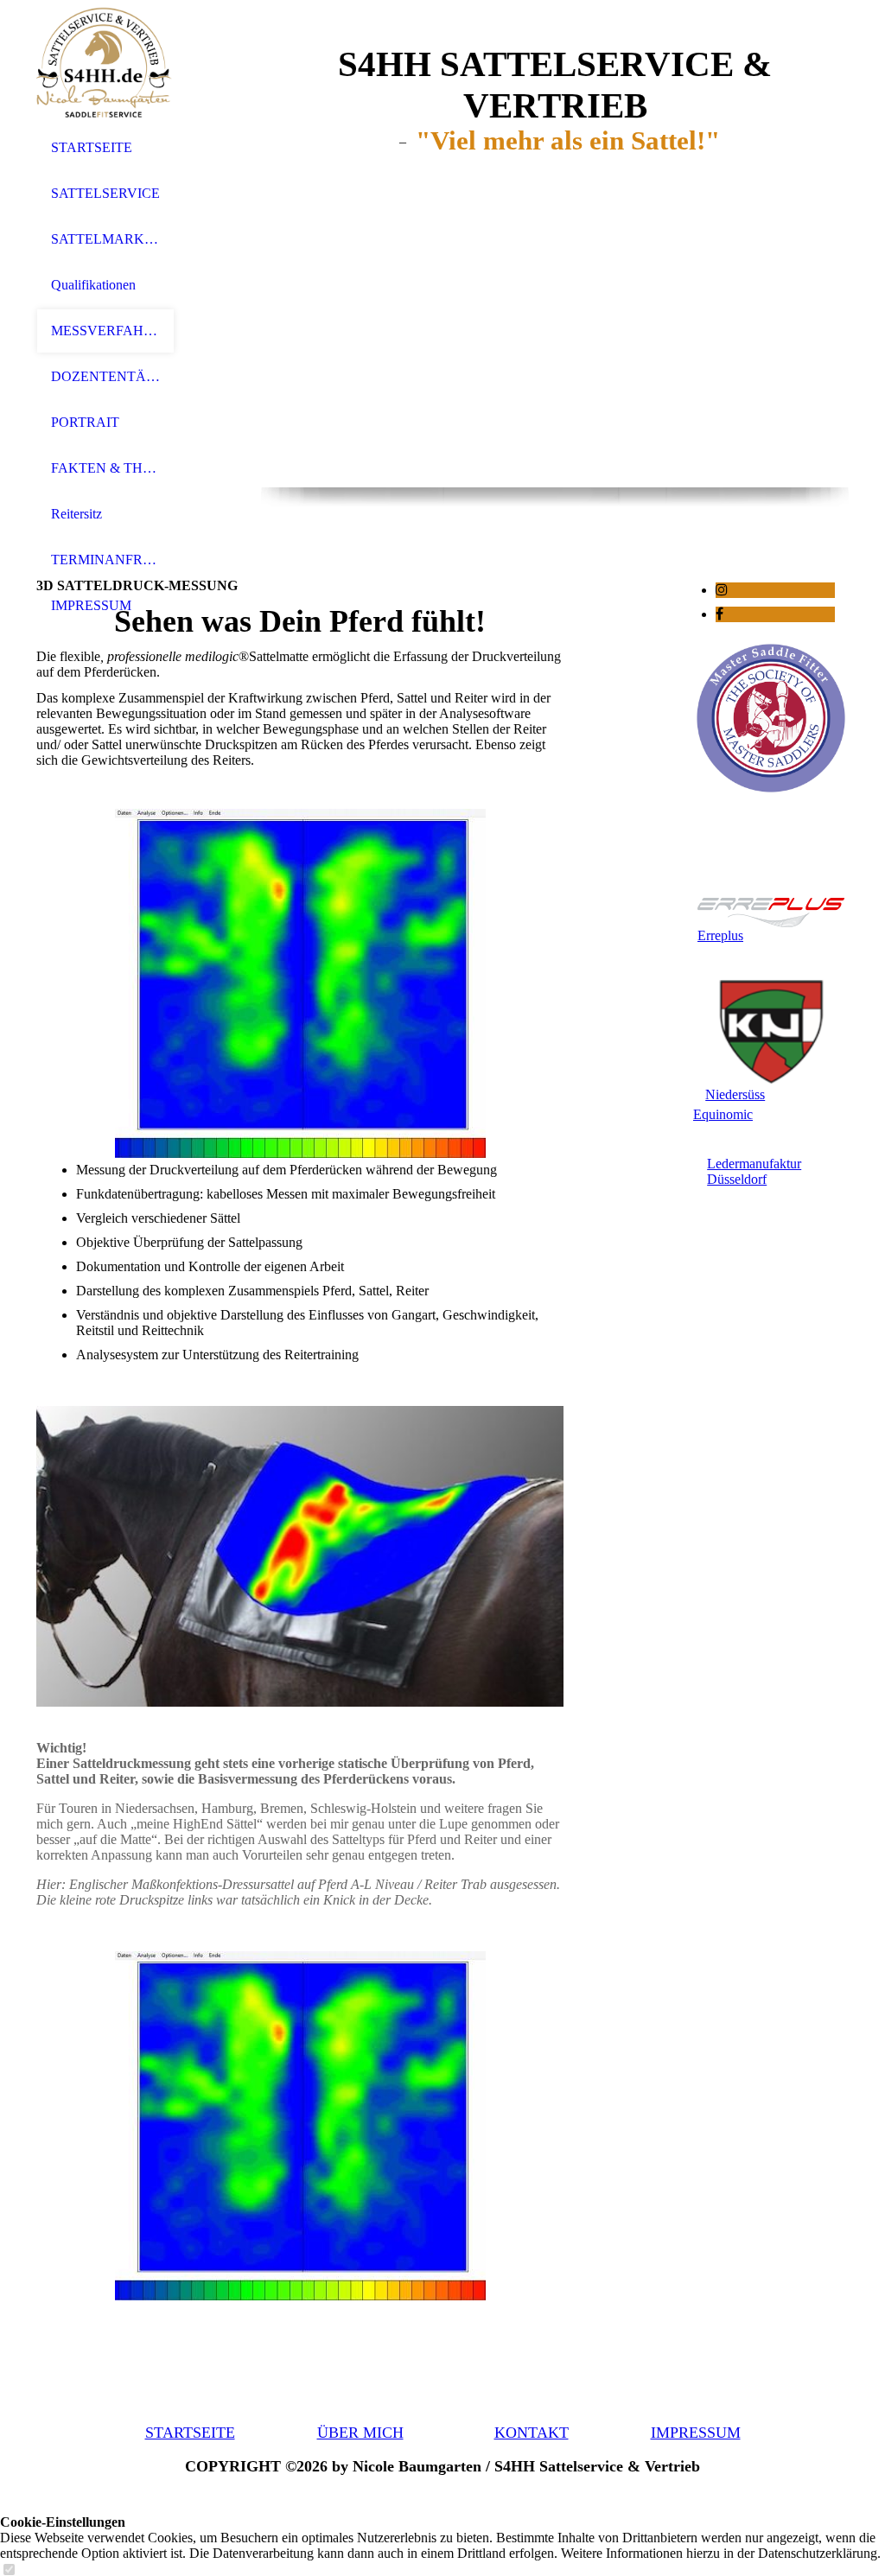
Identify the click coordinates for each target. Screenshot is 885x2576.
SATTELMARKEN (105, 239)
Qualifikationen (93, 285)
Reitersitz (76, 514)
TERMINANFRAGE (105, 560)
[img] (105, 63)
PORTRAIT (85, 422)
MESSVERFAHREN (105, 331)
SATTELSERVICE (105, 193)
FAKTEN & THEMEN (105, 468)
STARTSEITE (92, 147)
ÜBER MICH (360, 2433)
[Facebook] (719, 614)
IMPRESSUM (91, 605)
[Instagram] (722, 590)
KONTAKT (532, 2433)
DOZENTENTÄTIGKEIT (105, 376)
